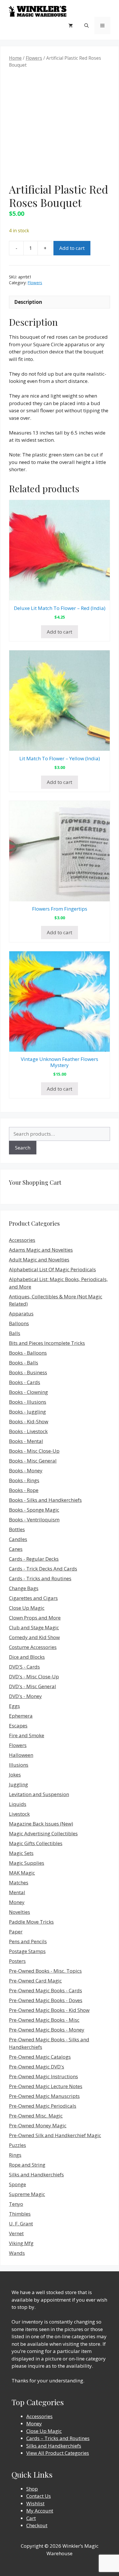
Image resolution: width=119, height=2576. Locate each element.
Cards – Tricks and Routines (58, 2438)
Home (15, 58)
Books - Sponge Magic (34, 1510)
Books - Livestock (28, 1431)
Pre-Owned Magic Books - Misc (44, 2020)
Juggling (18, 1784)
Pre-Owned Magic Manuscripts (44, 2096)
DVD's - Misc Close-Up (34, 1677)
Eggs (14, 1706)
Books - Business (28, 1372)
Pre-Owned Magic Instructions (43, 2076)
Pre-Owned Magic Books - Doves (46, 2000)
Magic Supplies (27, 1863)
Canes (16, 1549)
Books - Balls (24, 1363)
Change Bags (24, 1588)
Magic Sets (21, 1853)
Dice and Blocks (27, 1657)
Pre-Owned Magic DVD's (37, 2067)
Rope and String (27, 2165)
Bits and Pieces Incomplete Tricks (47, 1343)
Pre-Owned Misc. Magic (36, 2116)
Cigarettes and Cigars (33, 1598)
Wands (17, 2253)
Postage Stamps (27, 1951)
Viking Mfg (21, 2243)
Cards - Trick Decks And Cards (43, 1569)
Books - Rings (24, 1480)
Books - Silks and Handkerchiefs (45, 1500)
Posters (17, 1961)
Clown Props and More (35, 1618)
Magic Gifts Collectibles (36, 1843)
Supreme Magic (27, 2194)
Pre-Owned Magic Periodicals (43, 2106)
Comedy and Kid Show (34, 1637)
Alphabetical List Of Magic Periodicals (52, 1269)
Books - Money (26, 1470)
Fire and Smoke (27, 1735)
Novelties (19, 1912)
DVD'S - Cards (24, 1667)
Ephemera (21, 1716)
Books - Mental (26, 1441)
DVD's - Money (25, 1696)
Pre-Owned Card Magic (35, 1981)
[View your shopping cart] (71, 25)
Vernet (16, 2233)
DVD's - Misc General (32, 1686)
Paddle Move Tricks (31, 1922)
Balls (15, 1333)
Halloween (21, 1755)
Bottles (17, 1529)
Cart (31, 2518)
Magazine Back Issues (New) (41, 1824)
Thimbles (20, 2214)
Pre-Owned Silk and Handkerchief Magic (55, 2135)
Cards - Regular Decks (34, 1559)
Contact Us (39, 2496)
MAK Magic (22, 1873)
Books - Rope (24, 1490)
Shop (32, 2489)
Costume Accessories (33, 1647)
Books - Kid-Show (29, 1421)
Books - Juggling (27, 1412)
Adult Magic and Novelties (39, 1260)
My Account (40, 2511)
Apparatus (21, 1314)
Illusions (19, 1765)
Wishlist (35, 2503)
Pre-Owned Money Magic (38, 2125)
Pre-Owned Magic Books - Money (47, 2030)
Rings (15, 2155)
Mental (17, 1892)
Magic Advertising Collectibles (43, 1833)
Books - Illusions (28, 1402)
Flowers (34, 58)
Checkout (37, 2525)
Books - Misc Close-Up (34, 1451)
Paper (16, 1932)
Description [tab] (28, 302)
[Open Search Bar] (87, 25)
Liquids (18, 1804)
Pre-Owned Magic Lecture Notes (46, 2086)
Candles (18, 1539)
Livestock (19, 1814)
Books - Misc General (33, 1461)
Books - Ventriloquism (34, 1520)
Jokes (15, 1775)
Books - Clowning (28, 1392)
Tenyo (16, 2204)
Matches (19, 1883)
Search (23, 1148)
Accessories (22, 1240)
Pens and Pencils (28, 1941)
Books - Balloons (28, 1353)
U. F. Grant (21, 2224)
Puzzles (17, 2145)
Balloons (19, 1323)
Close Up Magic (27, 1608)
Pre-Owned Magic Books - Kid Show (49, 2010)
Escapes (18, 1726)
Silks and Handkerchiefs (36, 2175)
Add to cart (72, 248)
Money (17, 1902)
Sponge (17, 2184)
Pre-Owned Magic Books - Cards (45, 1990)
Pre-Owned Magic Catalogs (40, 2057)
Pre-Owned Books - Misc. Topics (45, 1971)
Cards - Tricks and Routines (40, 1578)
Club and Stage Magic (34, 1627)
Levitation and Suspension (39, 1794)
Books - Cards (25, 1382)
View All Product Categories (58, 2453)
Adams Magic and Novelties (41, 1250)
